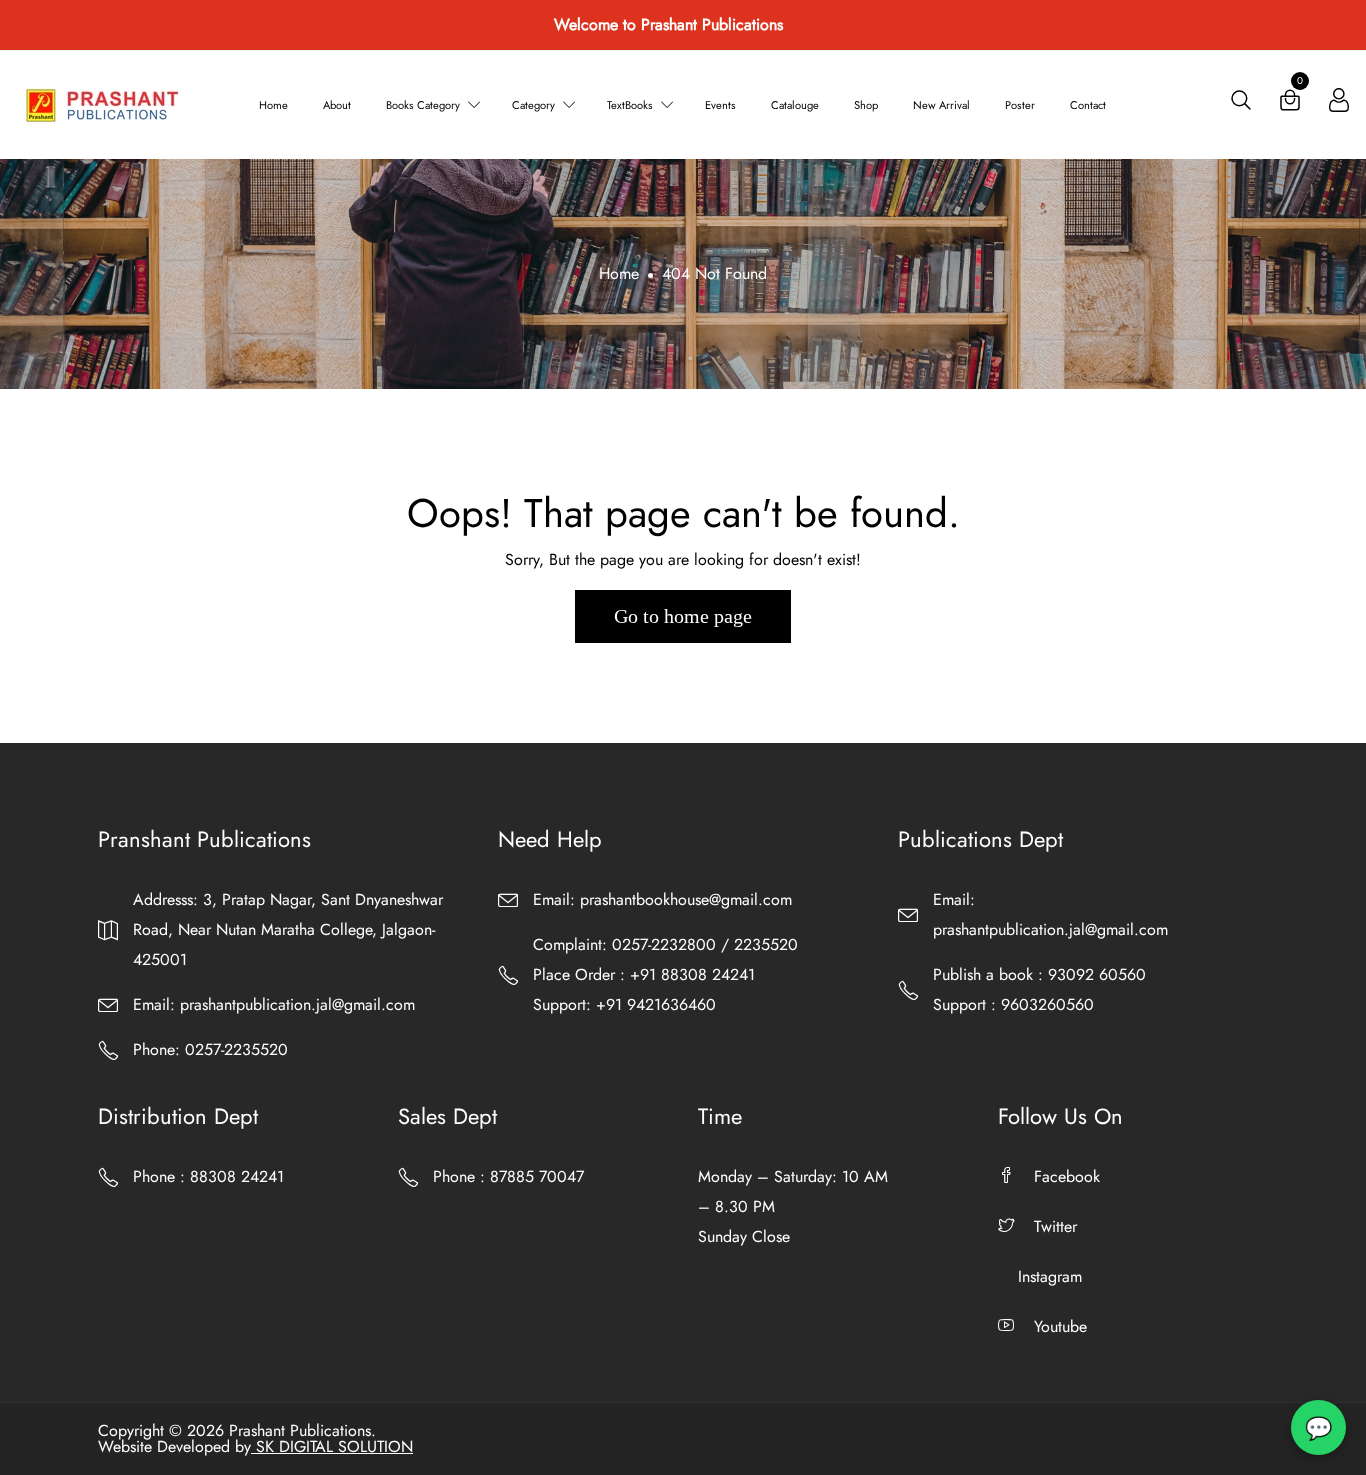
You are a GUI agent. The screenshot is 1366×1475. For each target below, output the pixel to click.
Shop (866, 105)
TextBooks (630, 105)
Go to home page (683, 616)
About (337, 105)
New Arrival (941, 105)
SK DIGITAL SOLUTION (332, 1446)
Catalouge (795, 105)
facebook (1067, 1176)
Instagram (1050, 1276)
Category (533, 105)
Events (720, 105)
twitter (1055, 1226)
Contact (1088, 105)
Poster (1020, 105)
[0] (1290, 104)
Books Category (423, 105)
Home (273, 105)
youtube (1060, 1326)
